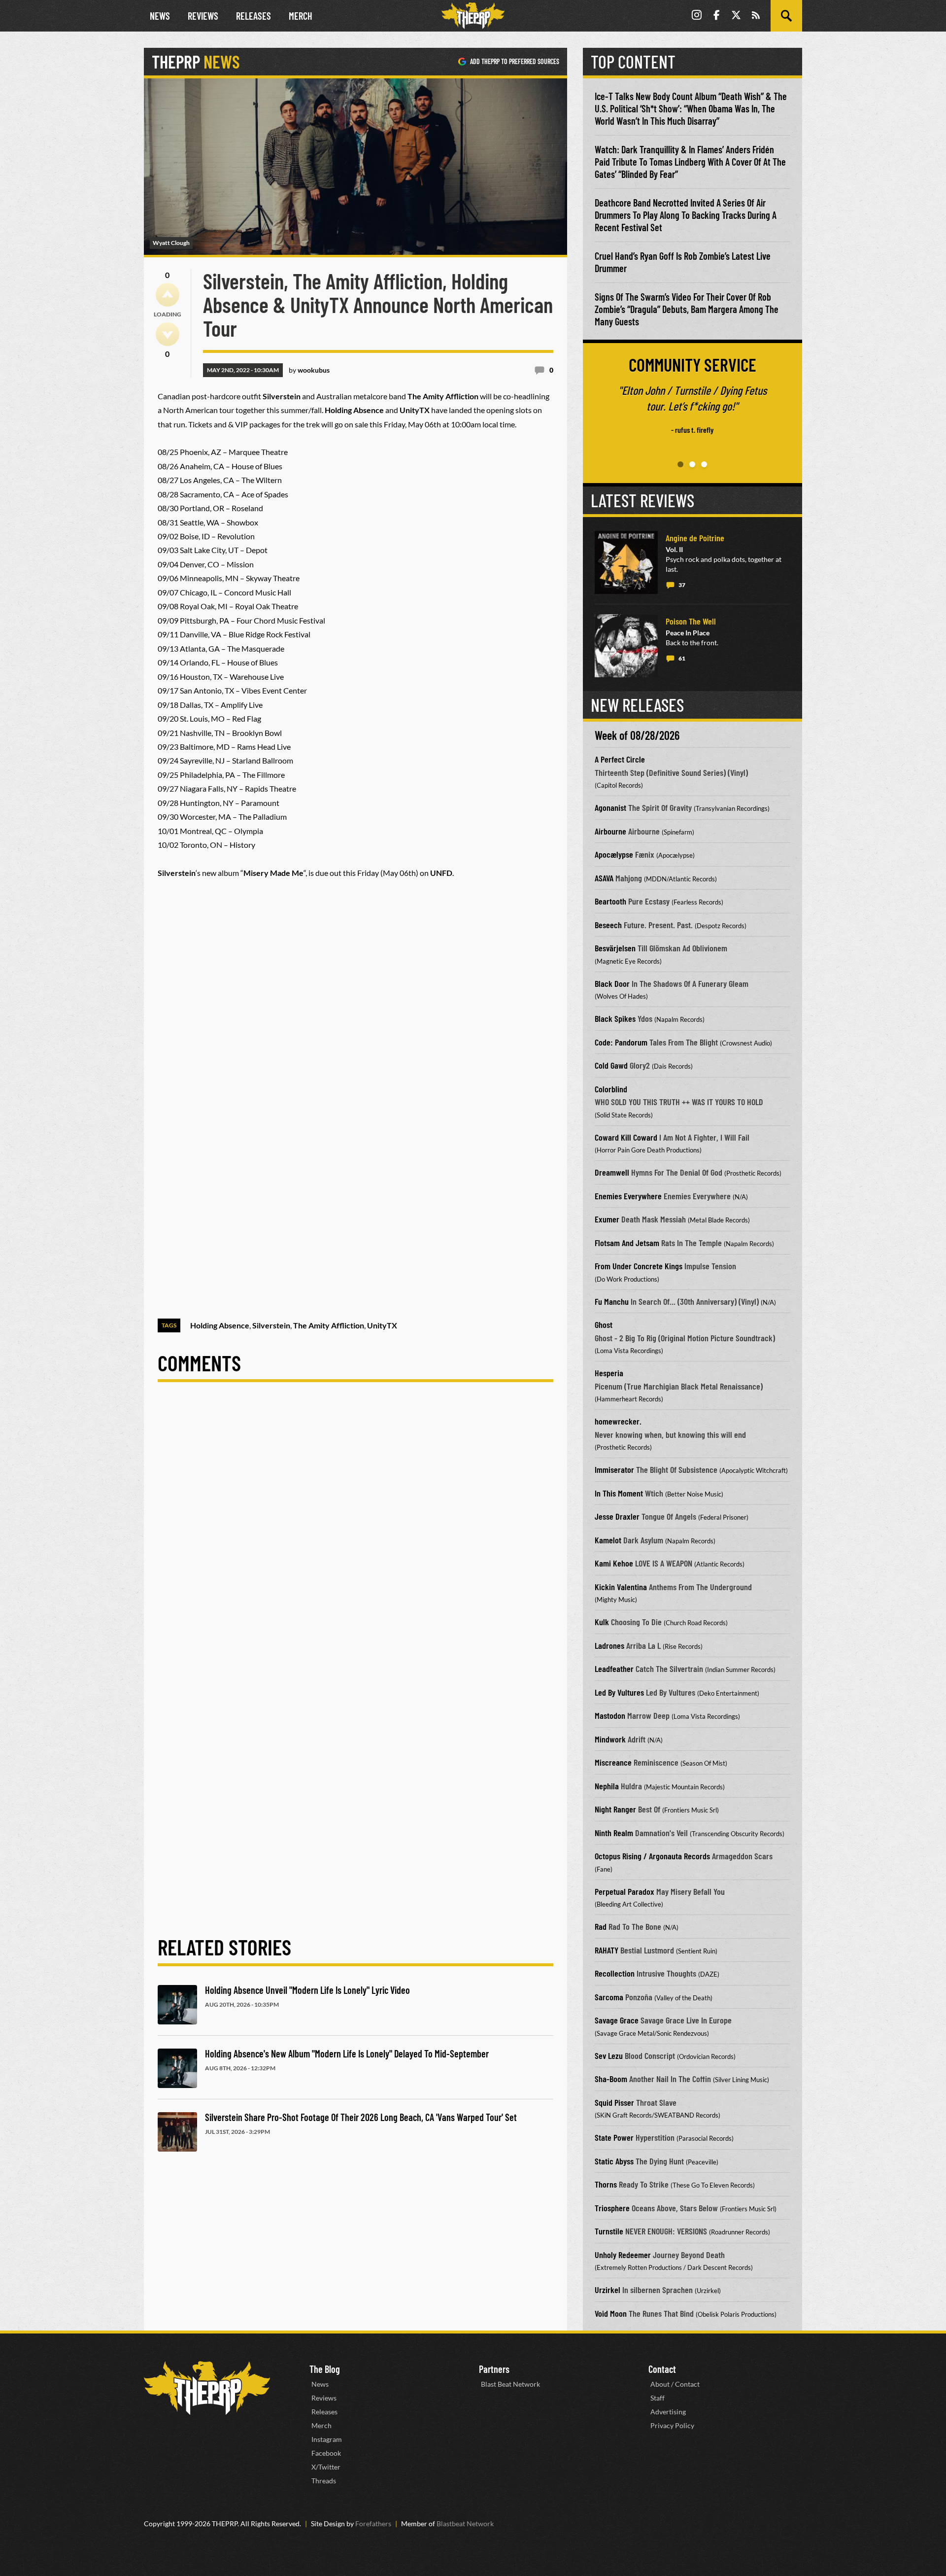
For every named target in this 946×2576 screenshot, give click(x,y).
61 (682, 658)
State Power (614, 2137)
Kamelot (608, 1540)
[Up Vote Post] (168, 295)
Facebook (326, 2453)
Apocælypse (614, 854)
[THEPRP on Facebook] (716, 16)
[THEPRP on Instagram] (697, 16)
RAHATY (607, 1950)
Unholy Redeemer (623, 2255)
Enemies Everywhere (628, 1196)
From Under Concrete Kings (639, 1266)
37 (682, 585)
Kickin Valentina (621, 1587)
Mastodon (610, 1715)
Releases (253, 16)
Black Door (612, 983)
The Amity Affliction (329, 1325)
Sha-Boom (611, 2079)
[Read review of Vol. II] (626, 562)
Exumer (607, 1219)
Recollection (615, 1973)
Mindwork (610, 1739)
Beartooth (610, 901)
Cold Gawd (611, 1065)
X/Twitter (326, 2467)
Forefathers (373, 2524)
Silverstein (271, 1325)
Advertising (668, 2412)
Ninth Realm (614, 1833)
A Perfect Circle (620, 759)
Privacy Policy (672, 2425)
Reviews (203, 16)
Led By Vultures (619, 1692)
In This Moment (619, 1493)
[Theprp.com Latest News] (207, 2388)
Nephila (607, 1786)
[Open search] (786, 16)
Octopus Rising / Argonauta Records (652, 1856)
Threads (324, 2481)
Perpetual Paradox (625, 1891)
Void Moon (611, 2313)
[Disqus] (355, 1531)
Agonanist (610, 807)
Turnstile (609, 2231)
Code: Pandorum (621, 1042)
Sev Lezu (609, 2055)
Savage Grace (617, 2020)
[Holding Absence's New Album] (177, 2068)
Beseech (608, 925)
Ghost (604, 1324)
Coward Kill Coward (626, 1137)
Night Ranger (615, 1809)
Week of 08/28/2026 (637, 735)
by (309, 370)
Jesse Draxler (617, 1516)
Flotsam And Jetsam (627, 1243)
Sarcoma (609, 1997)
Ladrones (609, 1645)
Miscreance (613, 1762)
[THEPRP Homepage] (473, 16)
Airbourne (610, 831)
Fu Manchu (612, 1301)
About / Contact (675, 2384)
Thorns (606, 2184)
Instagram (327, 2439)
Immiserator (614, 1469)
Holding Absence (220, 1325)
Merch (301, 16)
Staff (658, 2398)
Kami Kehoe (614, 1563)
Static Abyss (614, 2161)
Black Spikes (615, 1018)
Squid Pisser (614, 2102)
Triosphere (612, 2208)
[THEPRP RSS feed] (756, 16)
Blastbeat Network (465, 2524)
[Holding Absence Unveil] (177, 2005)
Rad (601, 1926)
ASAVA (604, 878)
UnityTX (382, 1325)
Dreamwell (612, 1172)
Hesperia (609, 1373)
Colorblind (611, 1089)
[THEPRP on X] (736, 16)
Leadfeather (614, 1669)
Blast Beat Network (510, 2384)
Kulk (602, 1622)
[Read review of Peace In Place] (626, 646)
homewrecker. (618, 1421)
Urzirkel (608, 2290)
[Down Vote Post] (168, 334)
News (160, 16)
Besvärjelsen (615, 948)
